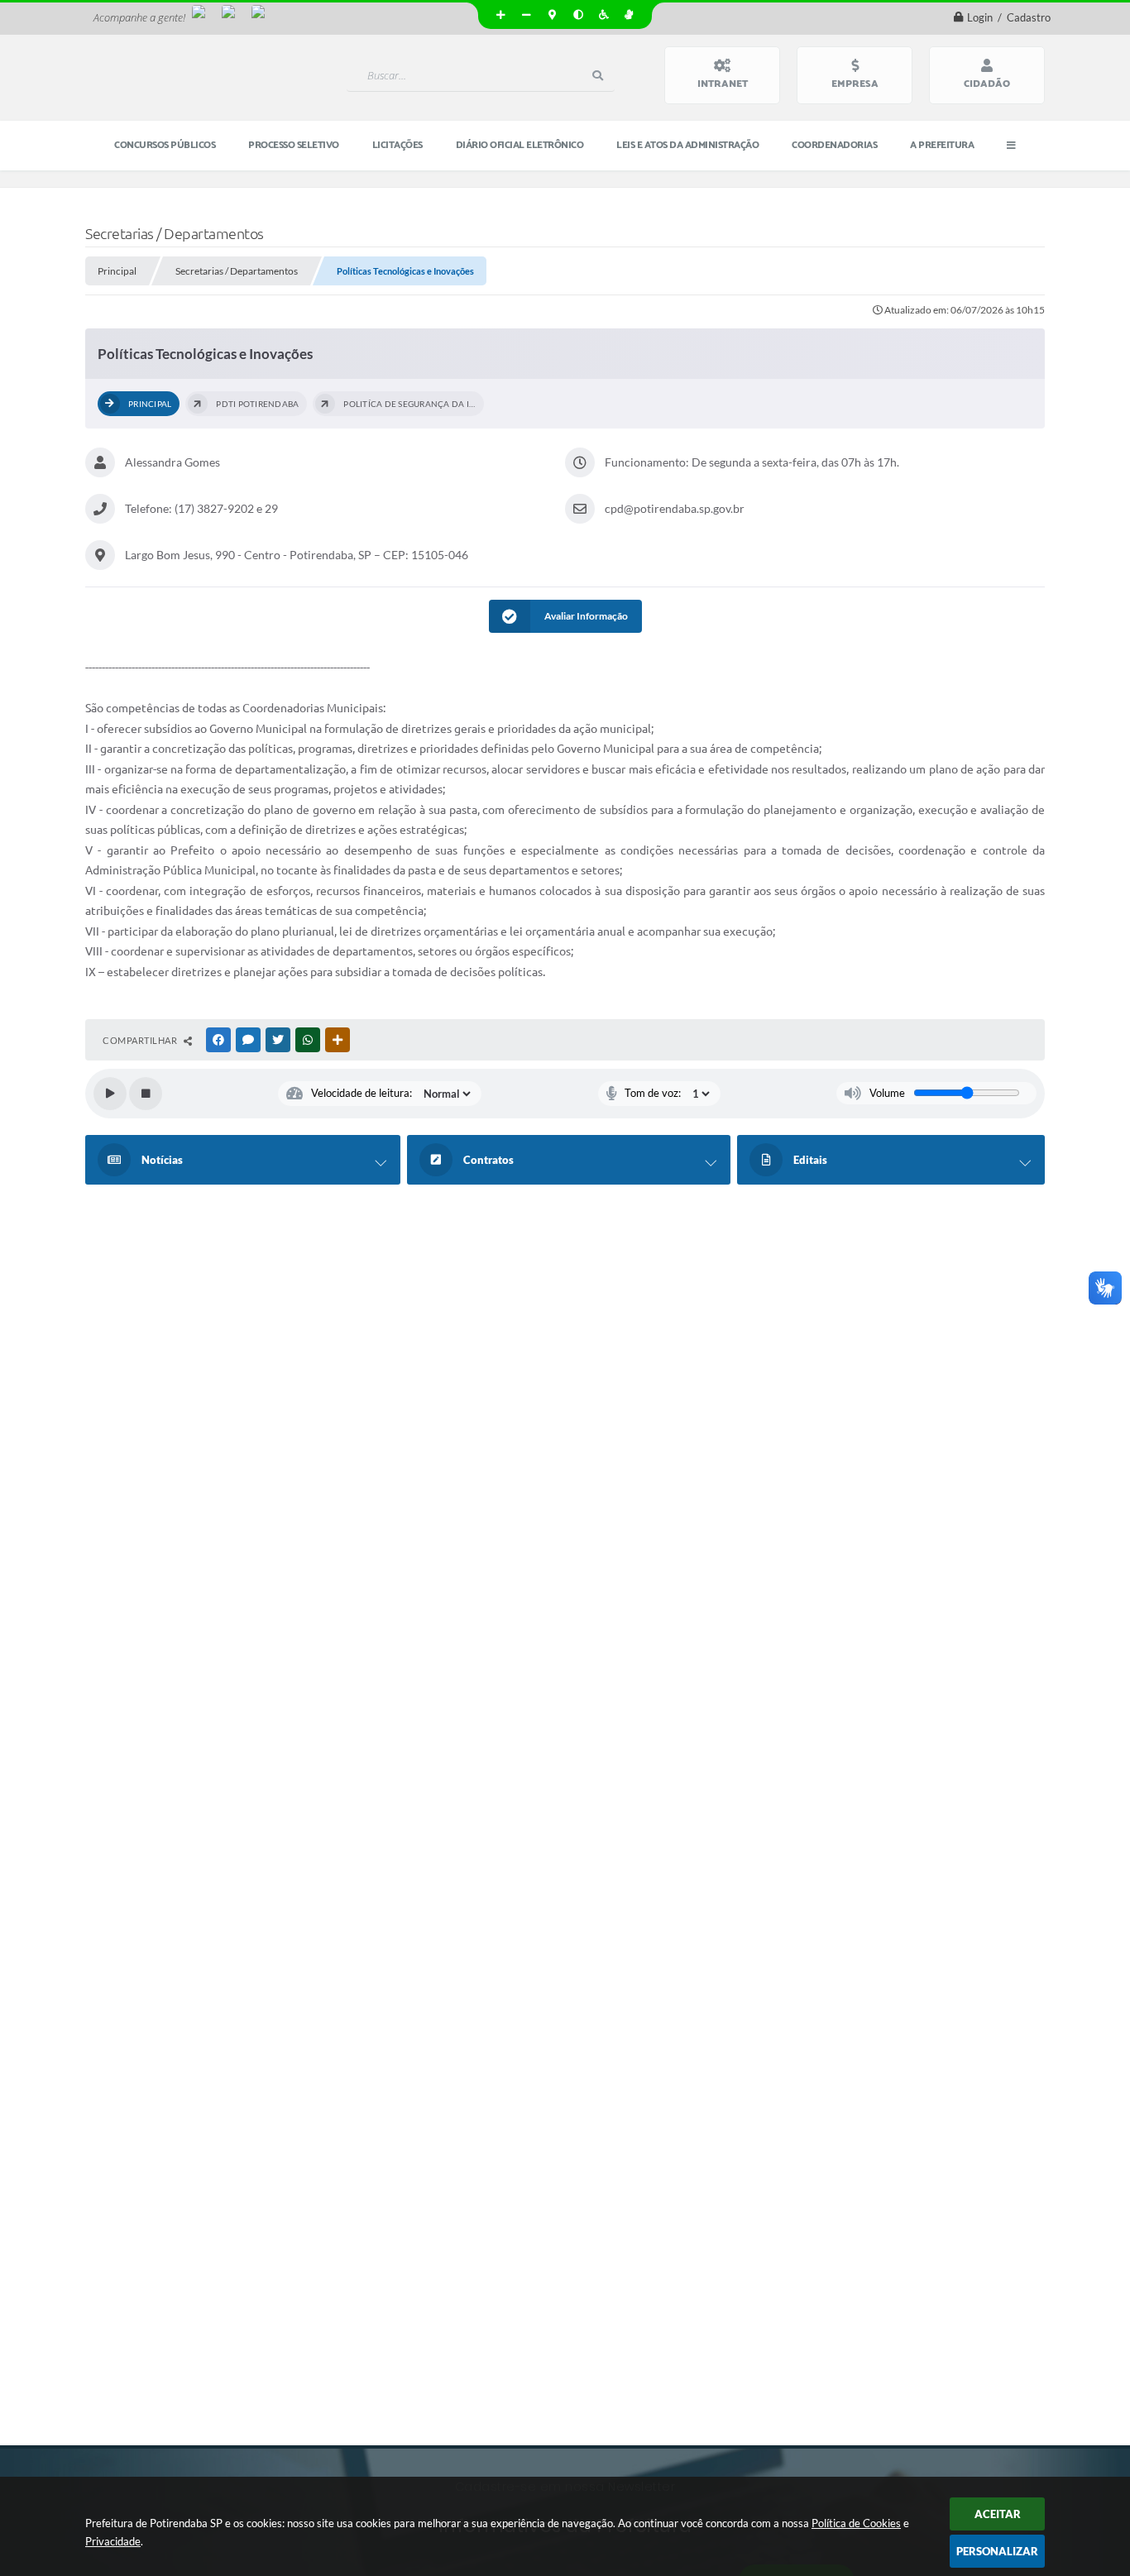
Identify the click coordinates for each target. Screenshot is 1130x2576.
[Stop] (146, 1094)
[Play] (110, 1094)
